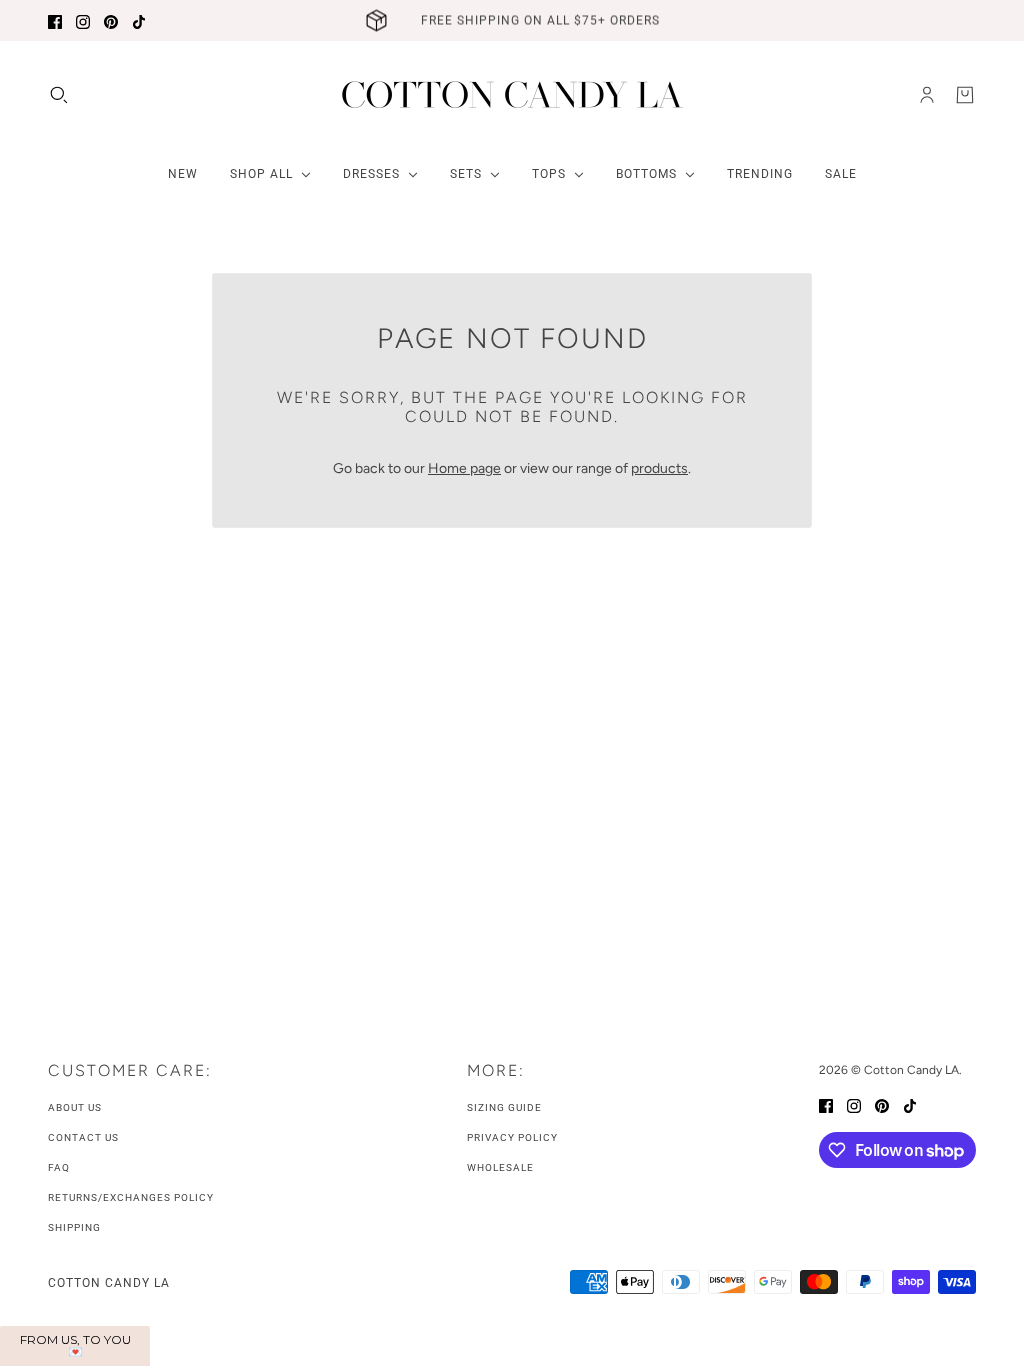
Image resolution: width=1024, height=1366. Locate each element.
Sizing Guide (504, 1107)
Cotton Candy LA (109, 1283)
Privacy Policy (512, 1137)
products (659, 468)
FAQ (59, 1167)
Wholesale (500, 1167)
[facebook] (55, 20)
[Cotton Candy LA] (512, 94)
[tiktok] (139, 20)
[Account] (927, 95)
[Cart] (965, 95)
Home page (464, 468)
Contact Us (83, 1137)
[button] (75, 1346)
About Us (75, 1107)
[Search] (59, 95)
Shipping (74, 1227)
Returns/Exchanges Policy (131, 1197)
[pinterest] (111, 20)
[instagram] (83, 20)
